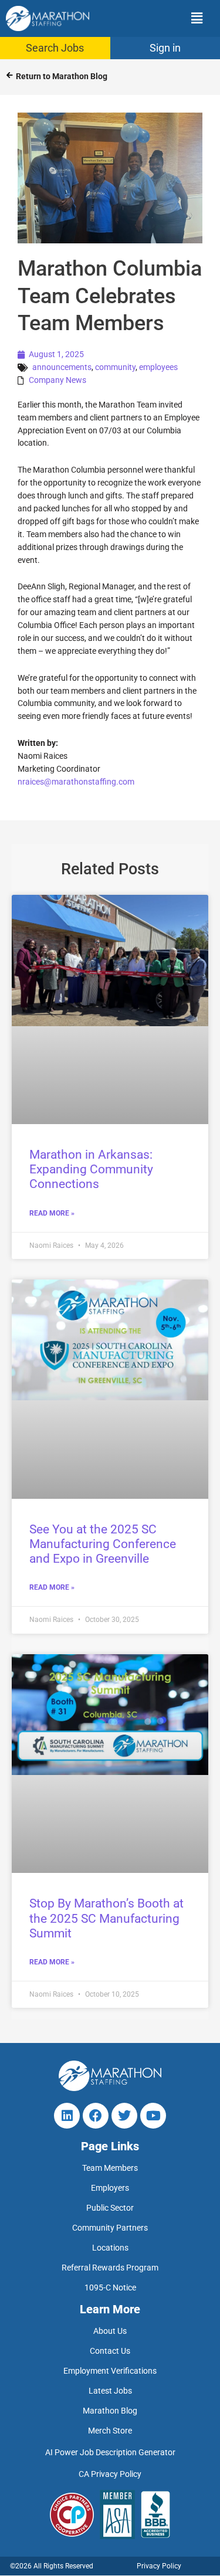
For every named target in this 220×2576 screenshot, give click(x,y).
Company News (57, 380)
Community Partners (110, 2228)
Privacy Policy (159, 2567)
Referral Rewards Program (110, 2268)
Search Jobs (55, 48)
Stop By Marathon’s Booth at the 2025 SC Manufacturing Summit (106, 1918)
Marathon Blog (110, 2411)
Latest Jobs (110, 2391)
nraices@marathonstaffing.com (76, 782)
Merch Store (110, 2431)
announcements (62, 367)
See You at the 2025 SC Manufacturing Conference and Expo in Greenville (103, 1544)
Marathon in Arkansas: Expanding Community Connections (91, 1169)
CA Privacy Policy (110, 2475)
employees (158, 367)
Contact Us (110, 2351)
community (115, 367)
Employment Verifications (110, 2371)
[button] (160, 18)
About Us (110, 2331)
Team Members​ (110, 2168)
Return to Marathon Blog (62, 76)
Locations (110, 2248)
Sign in (165, 48)
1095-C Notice (110, 2288)
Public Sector (110, 2208)
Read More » (52, 1213)
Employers (110, 2188)
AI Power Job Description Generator (110, 2453)
